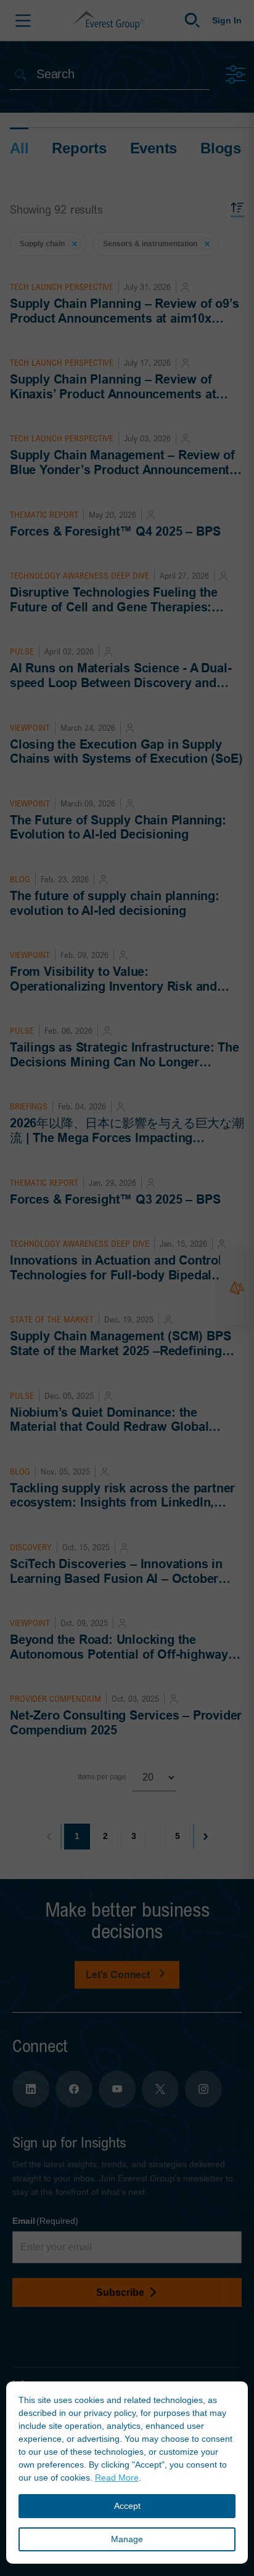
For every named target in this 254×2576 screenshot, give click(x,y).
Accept (127, 2506)
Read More (117, 2477)
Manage (127, 2539)
